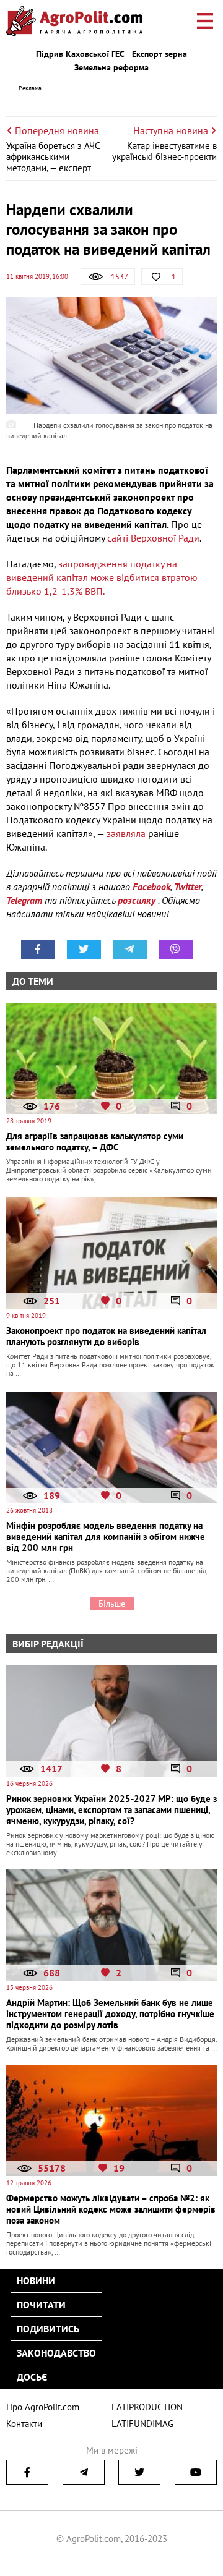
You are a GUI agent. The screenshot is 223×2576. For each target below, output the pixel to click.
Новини (36, 2281)
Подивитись (48, 2329)
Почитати (41, 2305)
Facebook (151, 886)
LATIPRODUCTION (147, 2407)
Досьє (32, 2377)
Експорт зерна (160, 54)
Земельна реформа (111, 67)
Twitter (188, 886)
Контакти (24, 2424)
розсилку (138, 900)
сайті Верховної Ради (152, 538)
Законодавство (56, 2353)
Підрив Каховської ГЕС (80, 54)
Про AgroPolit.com (43, 2407)
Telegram (24, 900)
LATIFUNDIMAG (142, 2424)
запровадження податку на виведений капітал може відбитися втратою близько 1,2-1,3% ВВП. (102, 577)
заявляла (126, 833)
